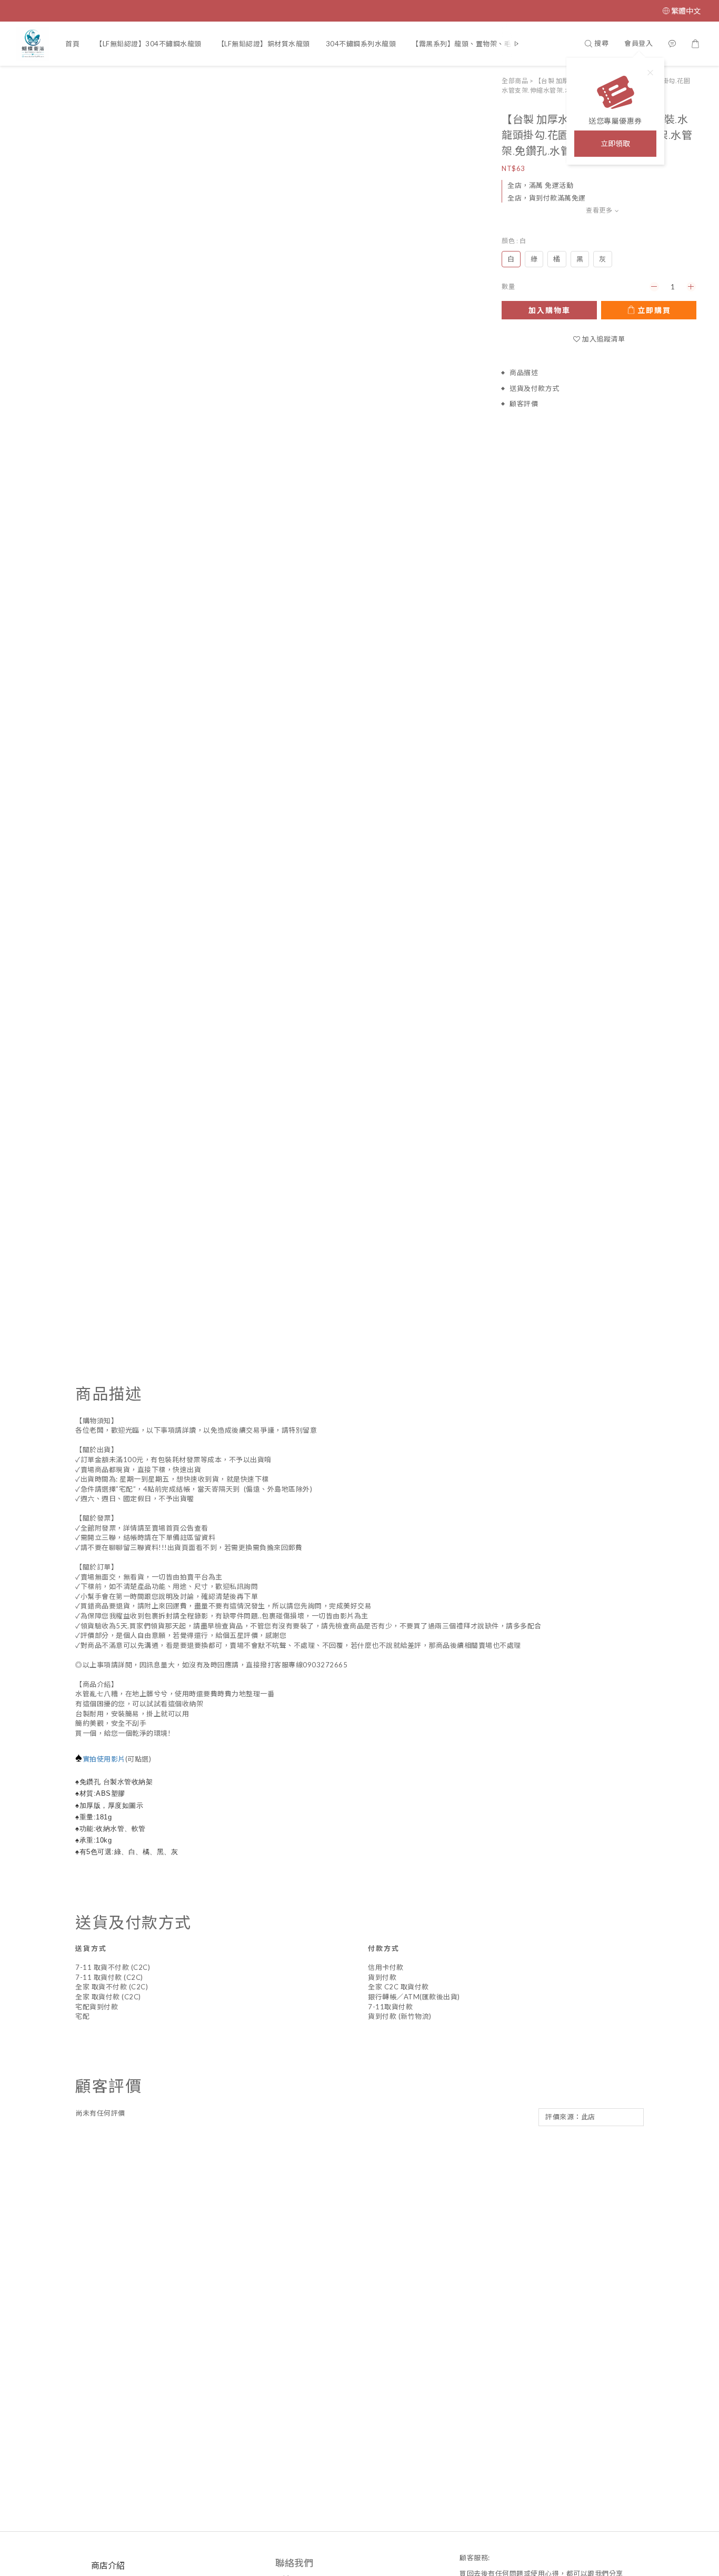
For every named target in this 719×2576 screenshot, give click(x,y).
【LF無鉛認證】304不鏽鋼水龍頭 (148, 44)
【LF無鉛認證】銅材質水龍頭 (264, 44)
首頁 (72, 44)
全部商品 (515, 81)
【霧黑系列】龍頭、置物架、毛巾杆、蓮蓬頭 (483, 44)
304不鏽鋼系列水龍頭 (361, 44)
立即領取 (615, 143)
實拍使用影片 (104, 1759)
